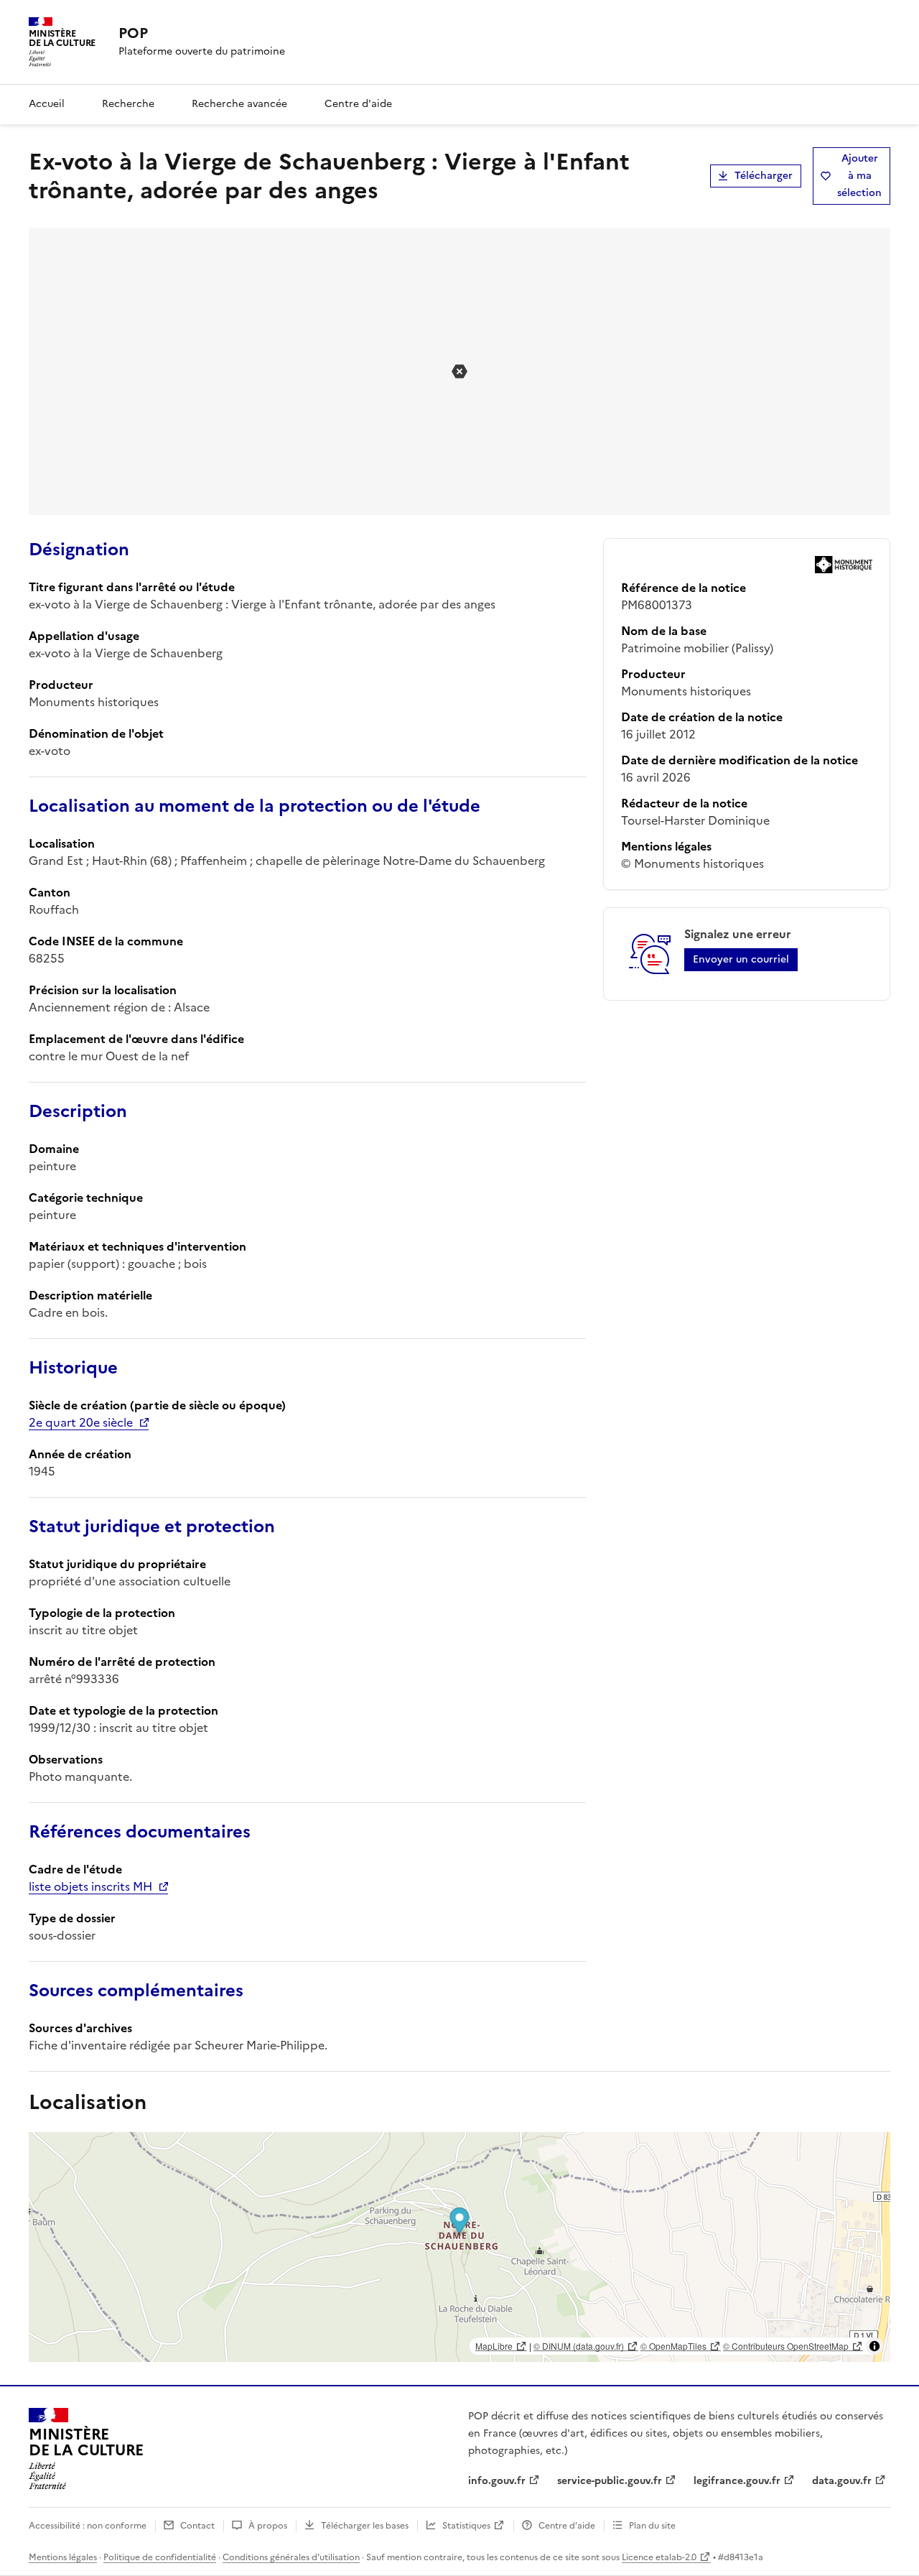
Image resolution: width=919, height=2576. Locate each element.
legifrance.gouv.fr (737, 2481)
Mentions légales (63, 2557)
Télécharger (764, 176)
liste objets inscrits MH (90, 1886)
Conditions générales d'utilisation (291, 2557)
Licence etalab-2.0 (659, 2557)
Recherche (128, 104)
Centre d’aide (567, 2526)
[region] (459, 2247)
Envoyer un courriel (741, 959)
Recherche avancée (239, 104)
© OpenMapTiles (673, 2346)
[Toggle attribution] (874, 2346)
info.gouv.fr (497, 2481)
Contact (197, 2526)
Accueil (47, 104)
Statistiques (466, 2526)
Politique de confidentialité (160, 2557)
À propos (268, 2526)
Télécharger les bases (365, 2526)
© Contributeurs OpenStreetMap (786, 2346)
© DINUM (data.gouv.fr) (579, 2346)
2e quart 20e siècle (81, 1422)
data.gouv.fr (842, 2481)
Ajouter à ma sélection (859, 176)
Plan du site (652, 2526)
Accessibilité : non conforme (88, 2526)
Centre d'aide (358, 104)
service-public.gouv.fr (610, 2481)
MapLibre (494, 2346)
